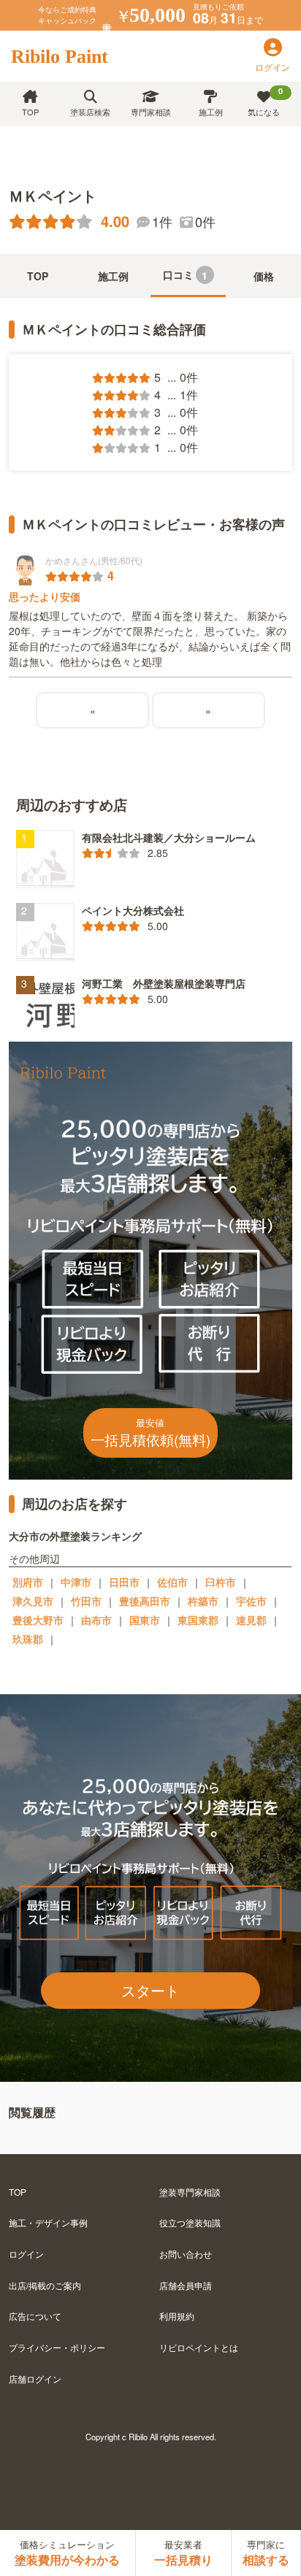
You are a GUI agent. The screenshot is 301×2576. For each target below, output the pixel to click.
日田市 (124, 1582)
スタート (150, 1990)
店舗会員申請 (186, 2285)
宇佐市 (251, 1601)
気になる (265, 101)
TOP (30, 112)
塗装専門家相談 (190, 2192)
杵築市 (203, 1601)
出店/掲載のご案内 (45, 2285)
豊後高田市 (145, 1601)
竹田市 (86, 1601)
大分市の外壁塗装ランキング (75, 1536)
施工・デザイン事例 (48, 2222)
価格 (264, 276)
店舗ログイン (35, 2379)
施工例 (211, 112)
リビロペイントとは (199, 2347)
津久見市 (33, 1601)
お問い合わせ (186, 2254)
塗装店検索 (90, 112)
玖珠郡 (28, 1639)
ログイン (26, 2254)
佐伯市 (172, 1582)
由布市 (96, 1620)
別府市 (28, 1582)
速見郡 (251, 1620)
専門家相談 (151, 112)
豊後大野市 (38, 1620)
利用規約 (177, 2316)
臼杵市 (221, 1582)
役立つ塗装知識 (190, 2222)
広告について (35, 2316)
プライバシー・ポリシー (57, 2347)
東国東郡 (198, 1620)
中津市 (76, 1582)
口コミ (186, 275)
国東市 (145, 1620)
